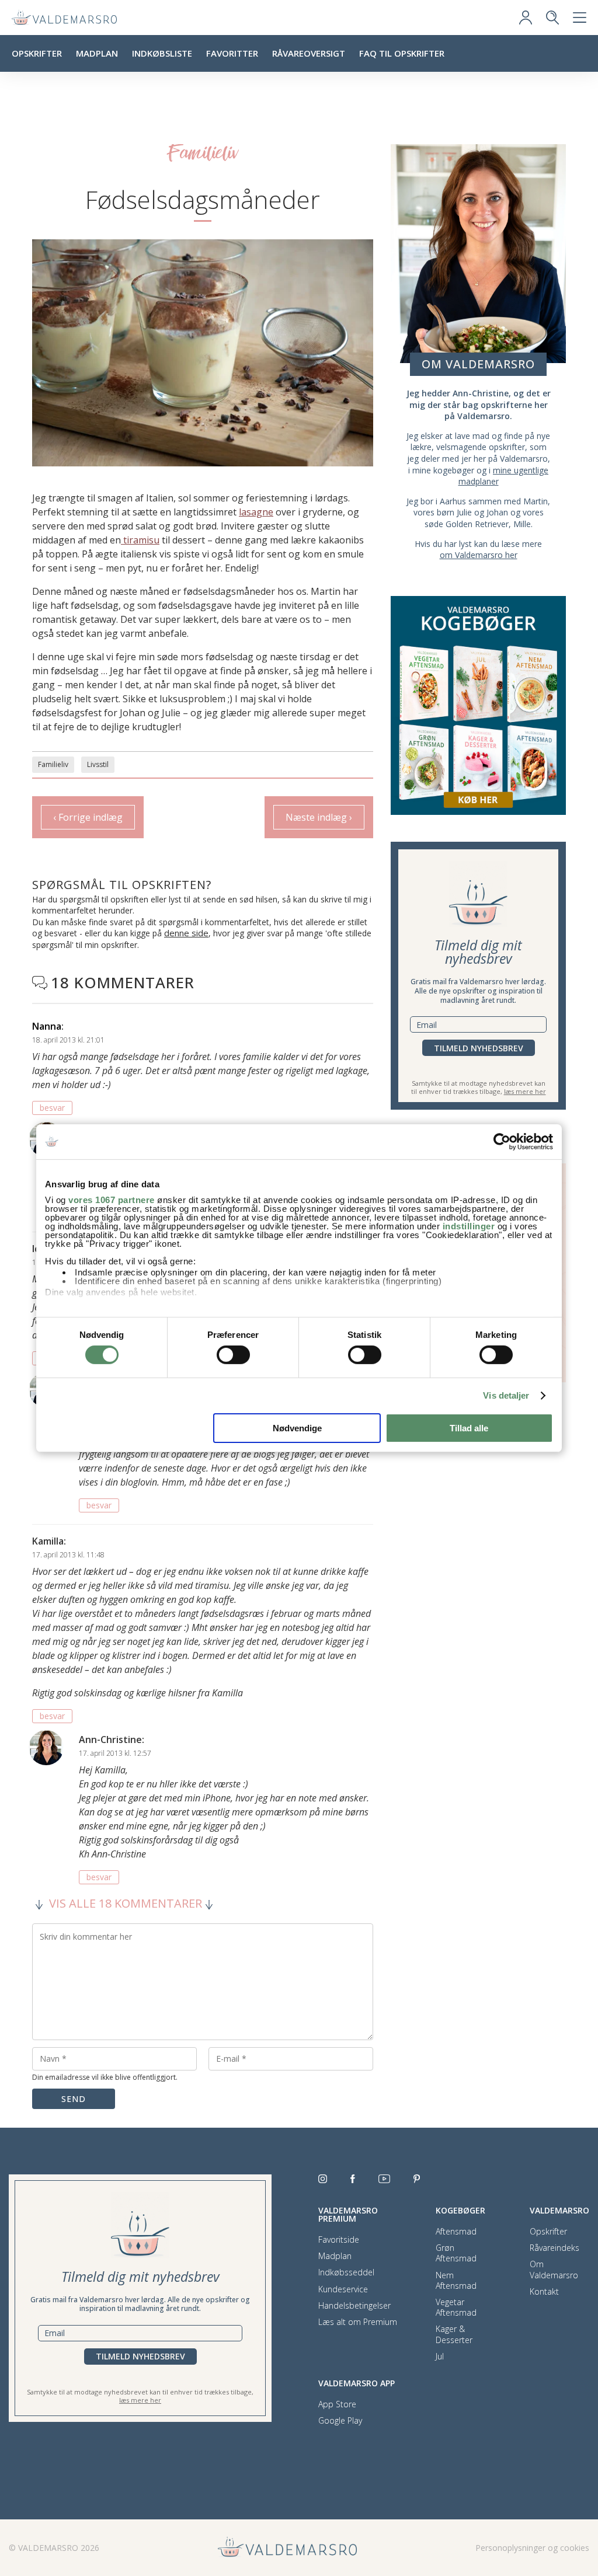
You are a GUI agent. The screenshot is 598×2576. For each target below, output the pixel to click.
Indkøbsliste (162, 53)
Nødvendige (297, 1428)
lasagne (256, 512)
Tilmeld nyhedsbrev (479, 1048)
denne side (186, 933)
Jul (440, 2357)
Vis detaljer (506, 1395)
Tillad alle (469, 1428)
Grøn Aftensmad (456, 2253)
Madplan (97, 53)
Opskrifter (37, 53)
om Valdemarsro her (479, 555)
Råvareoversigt (309, 53)
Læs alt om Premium (358, 2322)
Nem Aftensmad (456, 2281)
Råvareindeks (554, 2248)
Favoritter (232, 53)
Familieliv (53, 764)
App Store (337, 2404)
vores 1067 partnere (112, 1200)
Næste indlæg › (319, 817)
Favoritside (339, 2240)
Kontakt (544, 2292)
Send (74, 2099)
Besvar (52, 1108)
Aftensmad (456, 2232)
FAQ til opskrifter (402, 53)
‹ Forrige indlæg (88, 817)
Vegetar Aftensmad (456, 2307)
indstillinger (469, 1226)
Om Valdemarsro (554, 2270)
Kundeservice (343, 2289)
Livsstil (98, 764)
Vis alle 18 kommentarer (126, 1904)
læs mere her (525, 1091)
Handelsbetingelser (354, 2306)
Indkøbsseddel (346, 2272)
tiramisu (140, 540)
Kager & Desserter (454, 2334)
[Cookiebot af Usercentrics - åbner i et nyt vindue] (502, 1141)
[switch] (233, 1355)
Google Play (340, 2421)
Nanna (47, 1026)
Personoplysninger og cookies (532, 2548)
